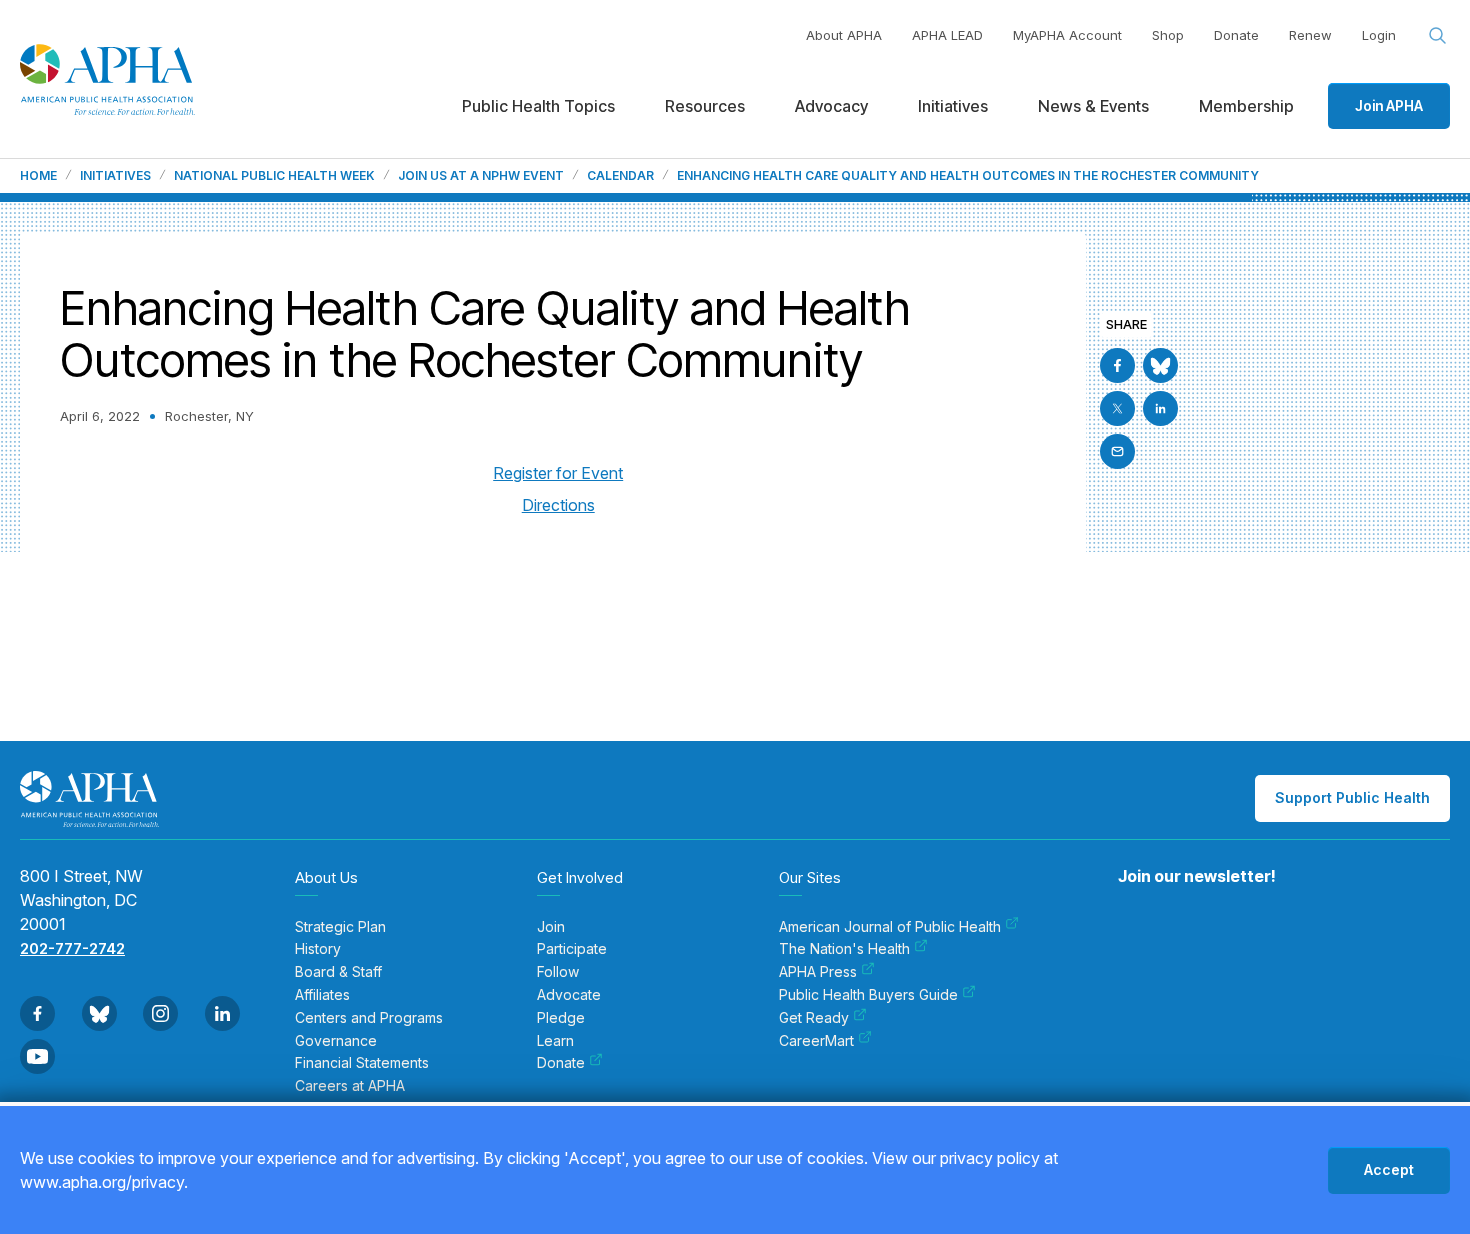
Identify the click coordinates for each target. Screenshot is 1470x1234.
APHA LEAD (947, 35)
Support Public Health (1352, 797)
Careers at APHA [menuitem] (350, 1086)
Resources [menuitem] (705, 106)
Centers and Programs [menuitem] (369, 1018)
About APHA (844, 35)
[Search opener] (1438, 36)
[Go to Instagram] (160, 1013)
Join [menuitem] (551, 927)
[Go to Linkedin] (1160, 408)
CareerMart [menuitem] (816, 1041)
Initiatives (115, 176)
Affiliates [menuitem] (322, 995)
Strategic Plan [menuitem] (340, 927)
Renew (1310, 35)
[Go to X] (1117, 408)
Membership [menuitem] (1246, 106)
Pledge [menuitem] (561, 1018)
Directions (558, 505)
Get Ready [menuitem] (814, 1018)
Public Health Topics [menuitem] (538, 106)
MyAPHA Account (1067, 35)
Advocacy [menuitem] (831, 106)
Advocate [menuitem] (569, 995)
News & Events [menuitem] (1093, 106)
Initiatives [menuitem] (953, 106)
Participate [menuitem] (572, 949)
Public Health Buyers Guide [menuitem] (868, 995)
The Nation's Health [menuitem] (844, 949)
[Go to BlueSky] (1160, 365)
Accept (1389, 1169)
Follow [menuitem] (558, 972)
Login (1379, 35)
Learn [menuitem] (555, 1041)
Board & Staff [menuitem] (338, 972)
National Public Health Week (274, 176)
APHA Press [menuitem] (818, 972)
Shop (1168, 35)
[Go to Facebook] (1117, 365)
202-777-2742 (72, 948)
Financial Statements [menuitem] (362, 1063)
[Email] (1117, 451)
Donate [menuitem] (561, 1063)
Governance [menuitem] (336, 1041)
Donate (1236, 35)
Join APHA (1389, 105)
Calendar (620, 176)
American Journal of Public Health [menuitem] (890, 927)
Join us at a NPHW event (481, 176)
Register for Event (558, 473)
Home (38, 176)
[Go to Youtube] (37, 1056)
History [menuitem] (318, 949)
